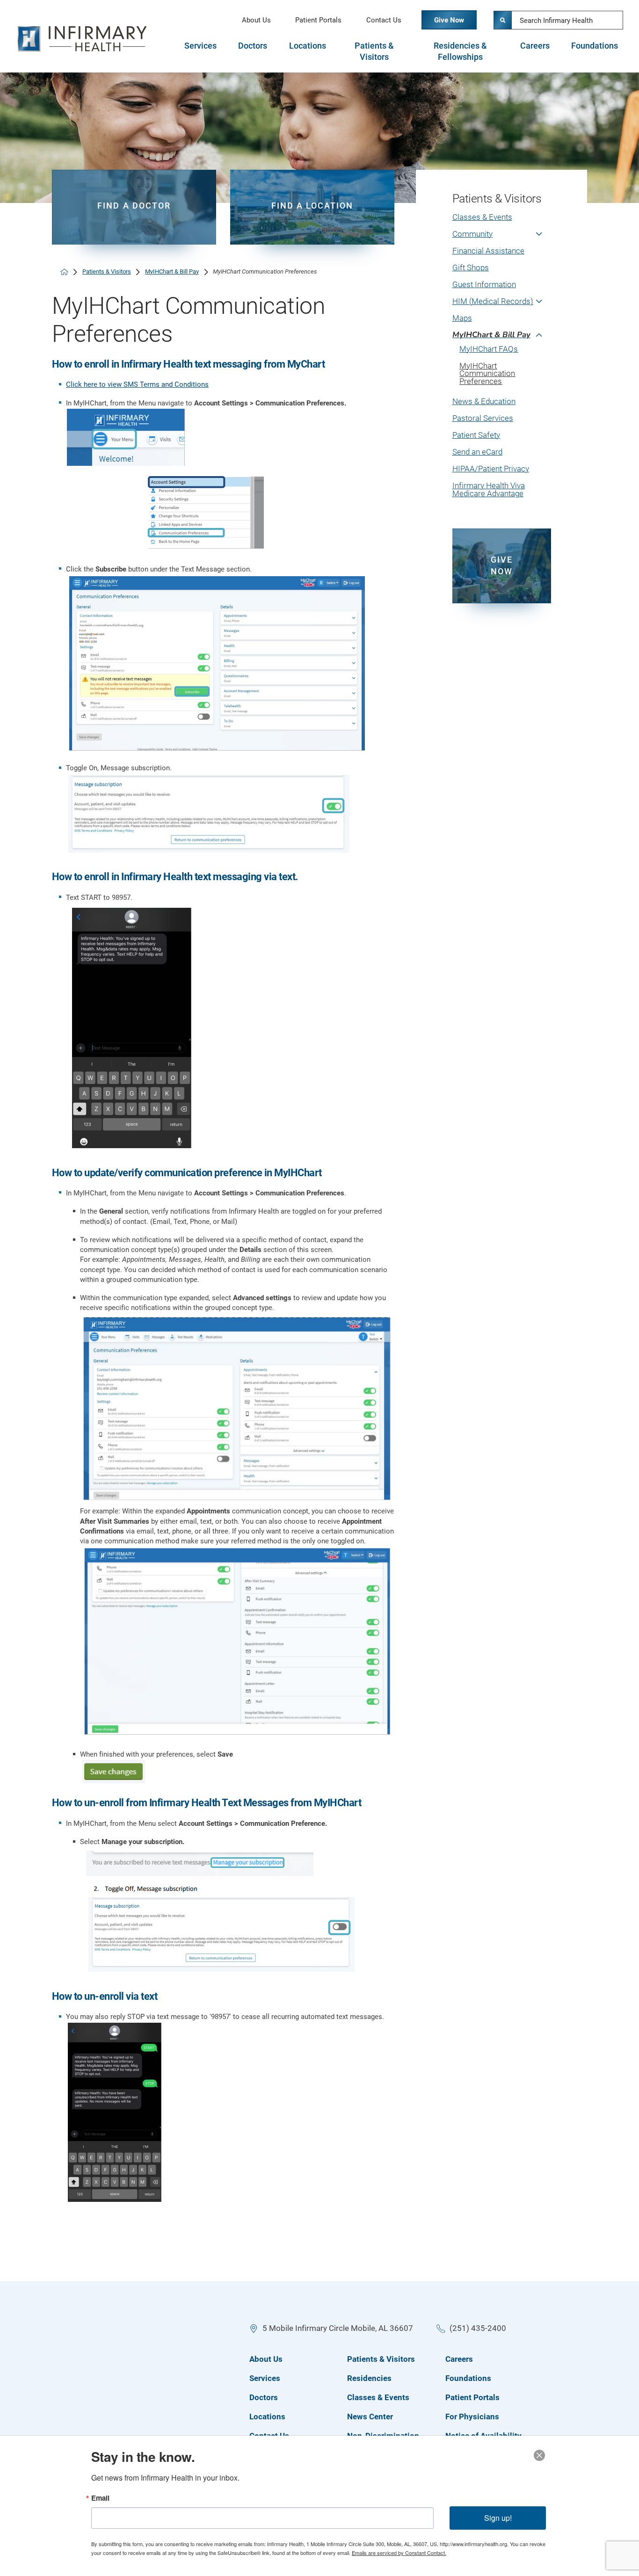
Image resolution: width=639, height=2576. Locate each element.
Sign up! (498, 2518)
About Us (256, 20)
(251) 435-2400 (478, 2328)
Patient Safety (476, 435)
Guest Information (484, 285)
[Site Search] (503, 20)
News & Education (484, 402)
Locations (308, 46)
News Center (370, 2417)
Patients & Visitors (374, 51)
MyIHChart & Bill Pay (172, 271)
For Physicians (472, 2417)
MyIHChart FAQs (489, 349)
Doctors (253, 46)
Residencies (369, 2378)
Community (472, 234)
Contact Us (384, 20)
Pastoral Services (483, 418)
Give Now (449, 20)
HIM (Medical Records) (493, 301)
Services (200, 46)
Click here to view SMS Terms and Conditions (137, 384)
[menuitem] (502, 222)
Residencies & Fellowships (460, 51)
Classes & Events (482, 217)
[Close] (539, 2455)
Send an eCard (477, 452)
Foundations (595, 46)
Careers (535, 46)
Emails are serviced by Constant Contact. (399, 2553)
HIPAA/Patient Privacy (491, 469)
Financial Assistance (488, 251)
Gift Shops (471, 268)
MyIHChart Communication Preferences (487, 374)
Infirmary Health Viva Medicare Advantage (489, 490)
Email (100, 2498)
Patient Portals (318, 20)
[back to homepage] (64, 272)
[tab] (200, 51)
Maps (462, 318)
